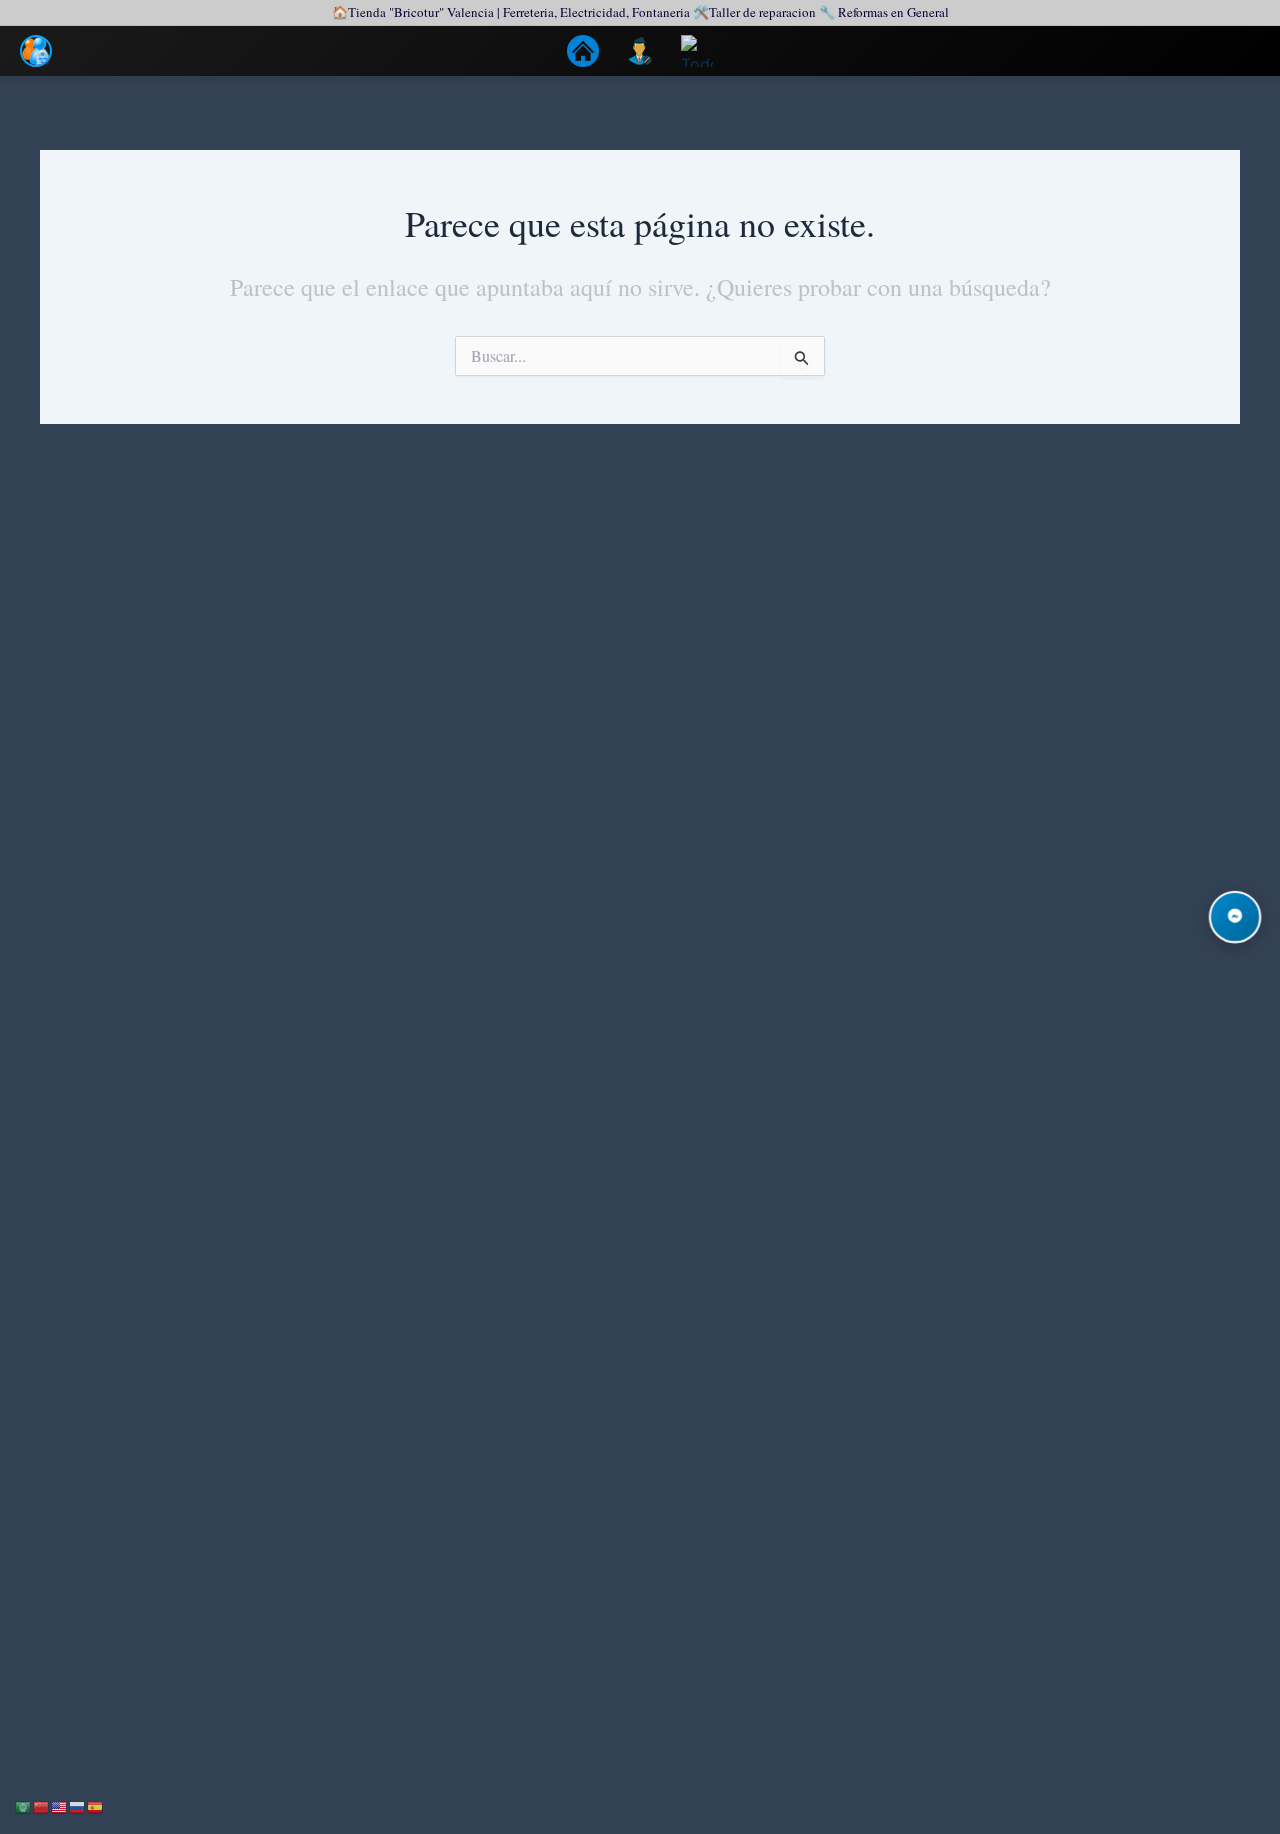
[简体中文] (42, 1805)
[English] (60, 1805)
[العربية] (24, 1805)
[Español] (96, 1805)
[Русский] (78, 1805)
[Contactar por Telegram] (1235, 917)
